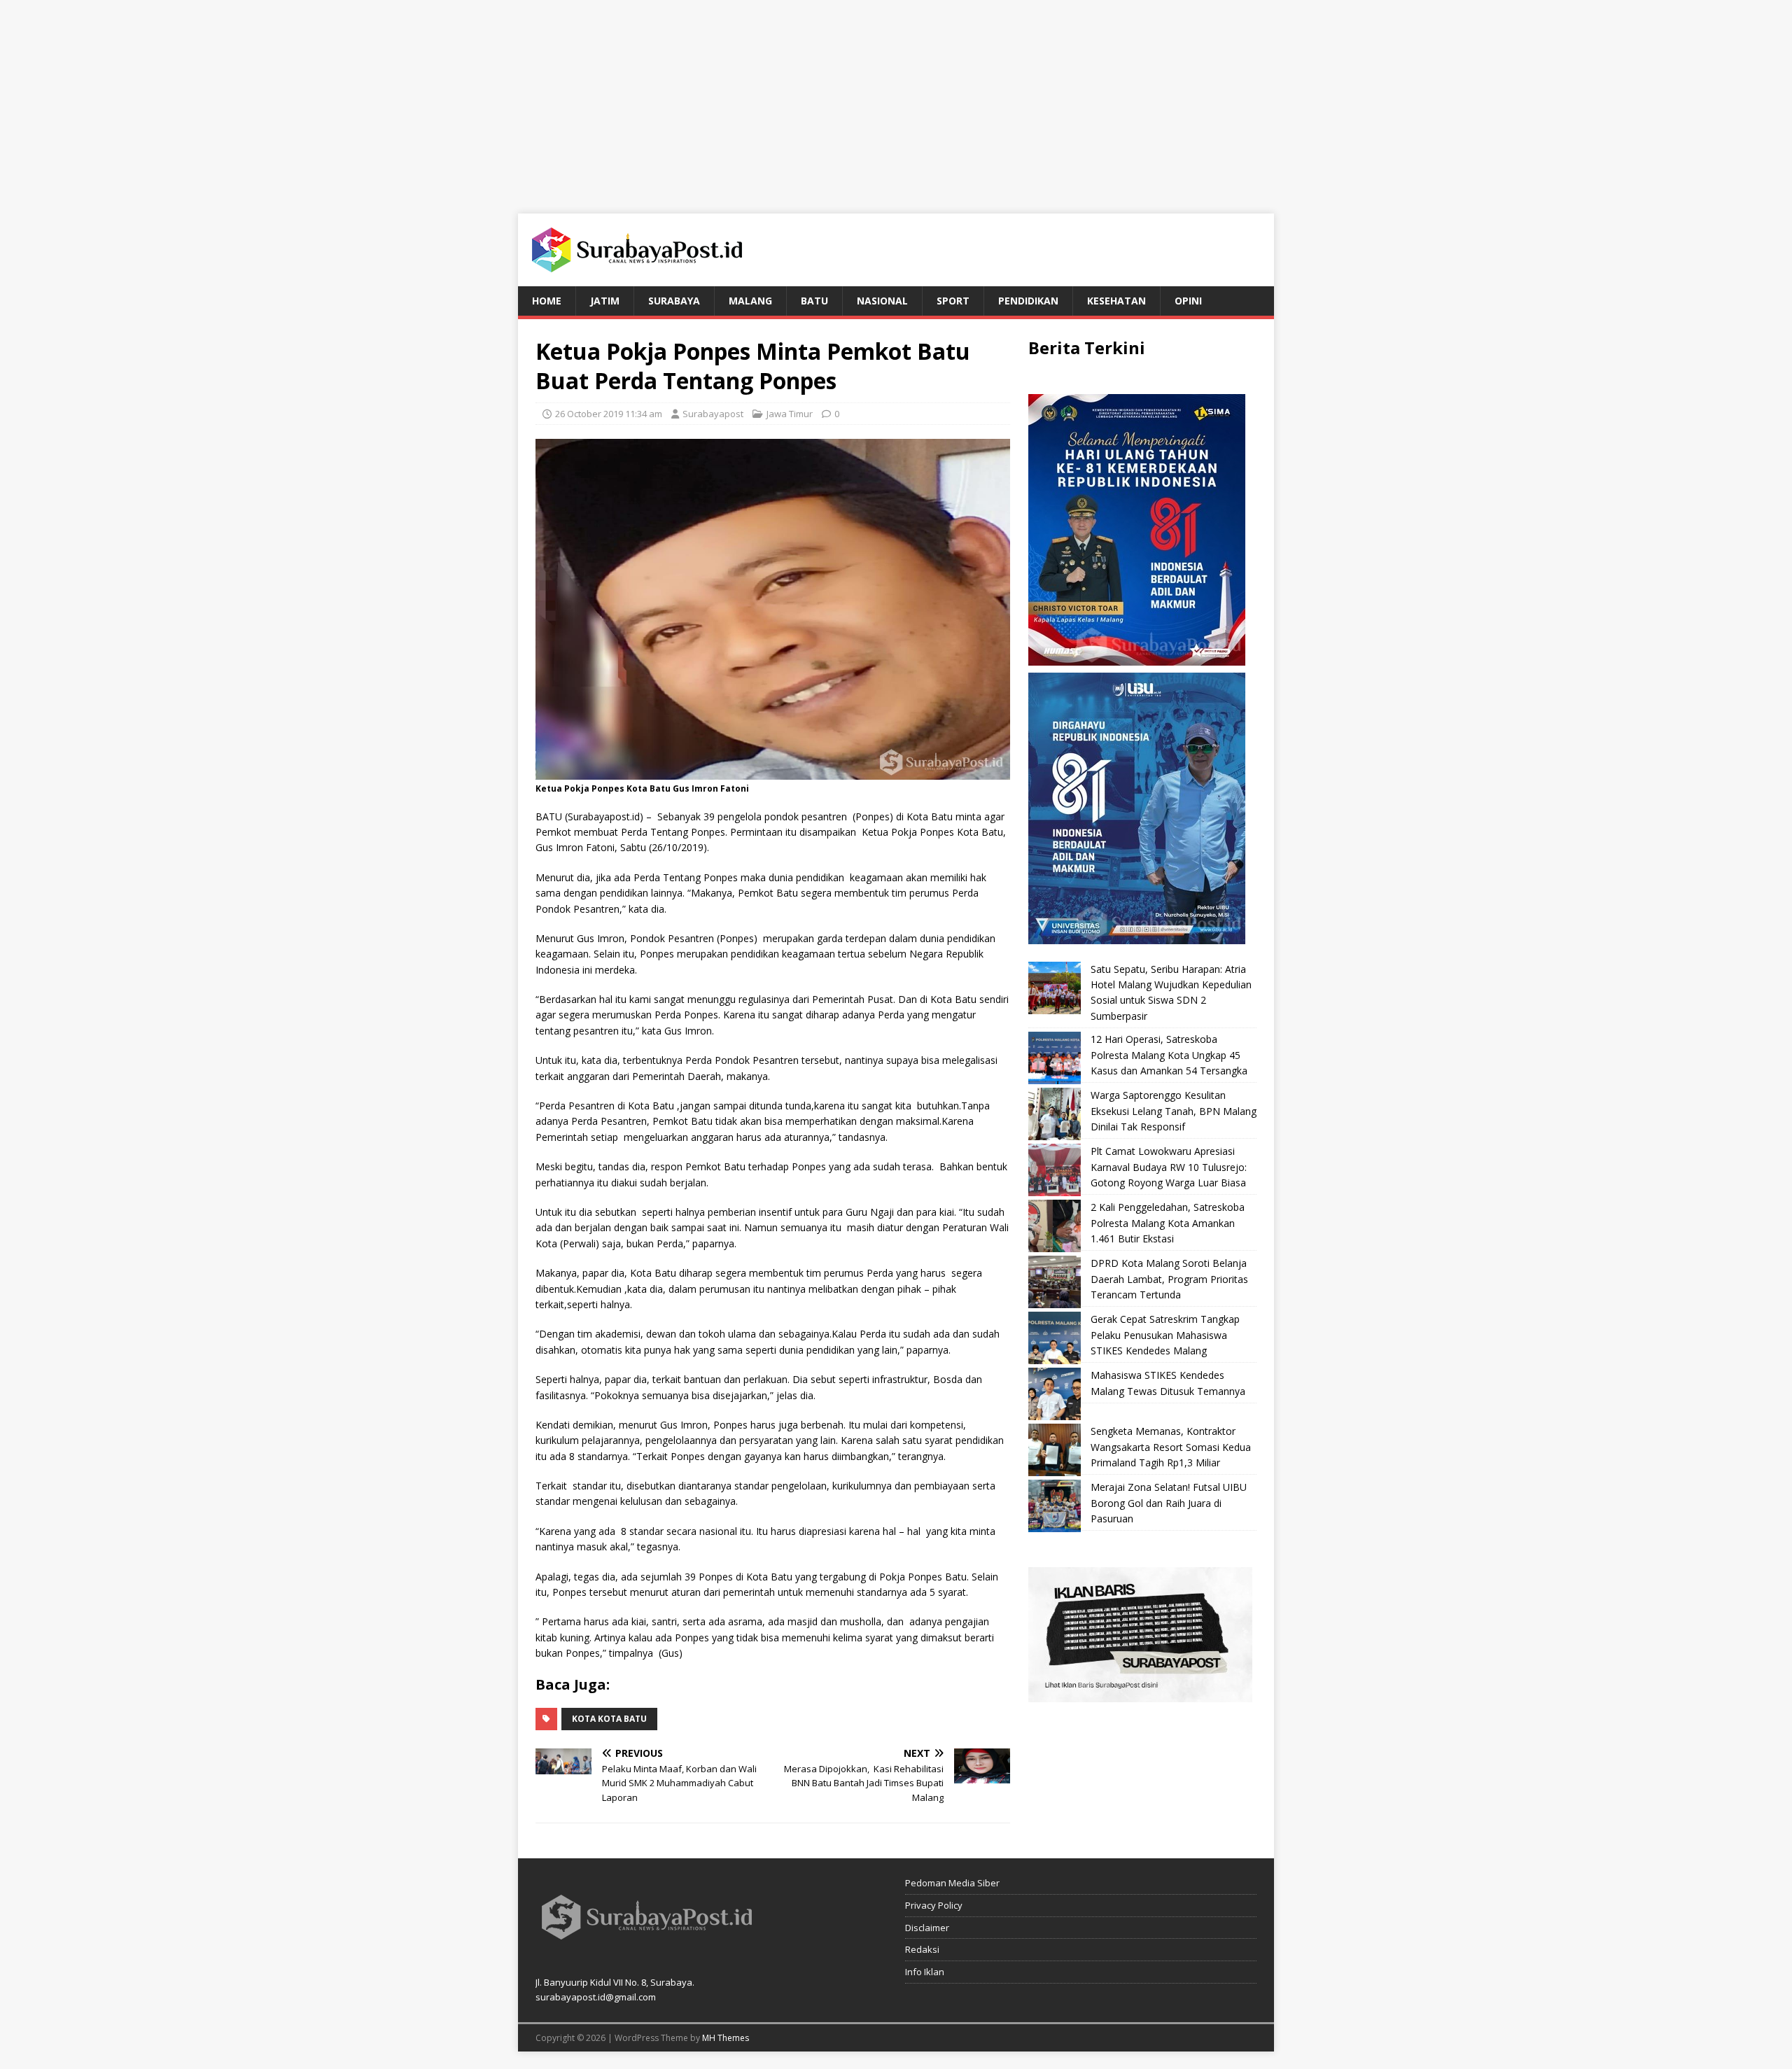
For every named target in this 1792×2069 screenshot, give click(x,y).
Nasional (882, 301)
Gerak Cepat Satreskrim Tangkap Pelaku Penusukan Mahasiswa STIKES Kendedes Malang (1165, 1335)
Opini (1188, 301)
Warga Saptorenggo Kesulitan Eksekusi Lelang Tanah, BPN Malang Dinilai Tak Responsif (1174, 1111)
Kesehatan (1116, 301)
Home (547, 301)
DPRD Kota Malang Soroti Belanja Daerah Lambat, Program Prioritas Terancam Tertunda (1169, 1279)
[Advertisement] (896, 98)
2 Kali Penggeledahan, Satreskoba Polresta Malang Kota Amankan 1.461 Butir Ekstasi (1168, 1223)
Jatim (605, 301)
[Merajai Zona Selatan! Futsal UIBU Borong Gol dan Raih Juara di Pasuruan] (1055, 1506)
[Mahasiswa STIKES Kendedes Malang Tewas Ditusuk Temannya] (1055, 1394)
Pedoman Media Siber (952, 1883)
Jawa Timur (790, 414)
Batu (814, 301)
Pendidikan (1028, 301)
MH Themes (726, 2038)
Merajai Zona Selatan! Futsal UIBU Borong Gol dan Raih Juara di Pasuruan (1169, 1503)
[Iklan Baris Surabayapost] (1140, 1694)
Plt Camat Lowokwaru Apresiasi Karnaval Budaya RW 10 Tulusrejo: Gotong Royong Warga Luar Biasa (1169, 1167)
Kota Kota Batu (609, 1719)
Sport (953, 301)
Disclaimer (927, 1928)
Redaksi (922, 1949)
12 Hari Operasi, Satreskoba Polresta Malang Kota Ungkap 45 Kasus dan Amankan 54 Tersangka (1169, 1055)
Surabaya (674, 301)
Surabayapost (713, 414)
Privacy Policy (934, 1905)
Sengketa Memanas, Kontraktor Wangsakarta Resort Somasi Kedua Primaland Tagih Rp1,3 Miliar (1171, 1447)
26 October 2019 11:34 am (609, 414)
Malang (750, 301)
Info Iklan (925, 1972)
